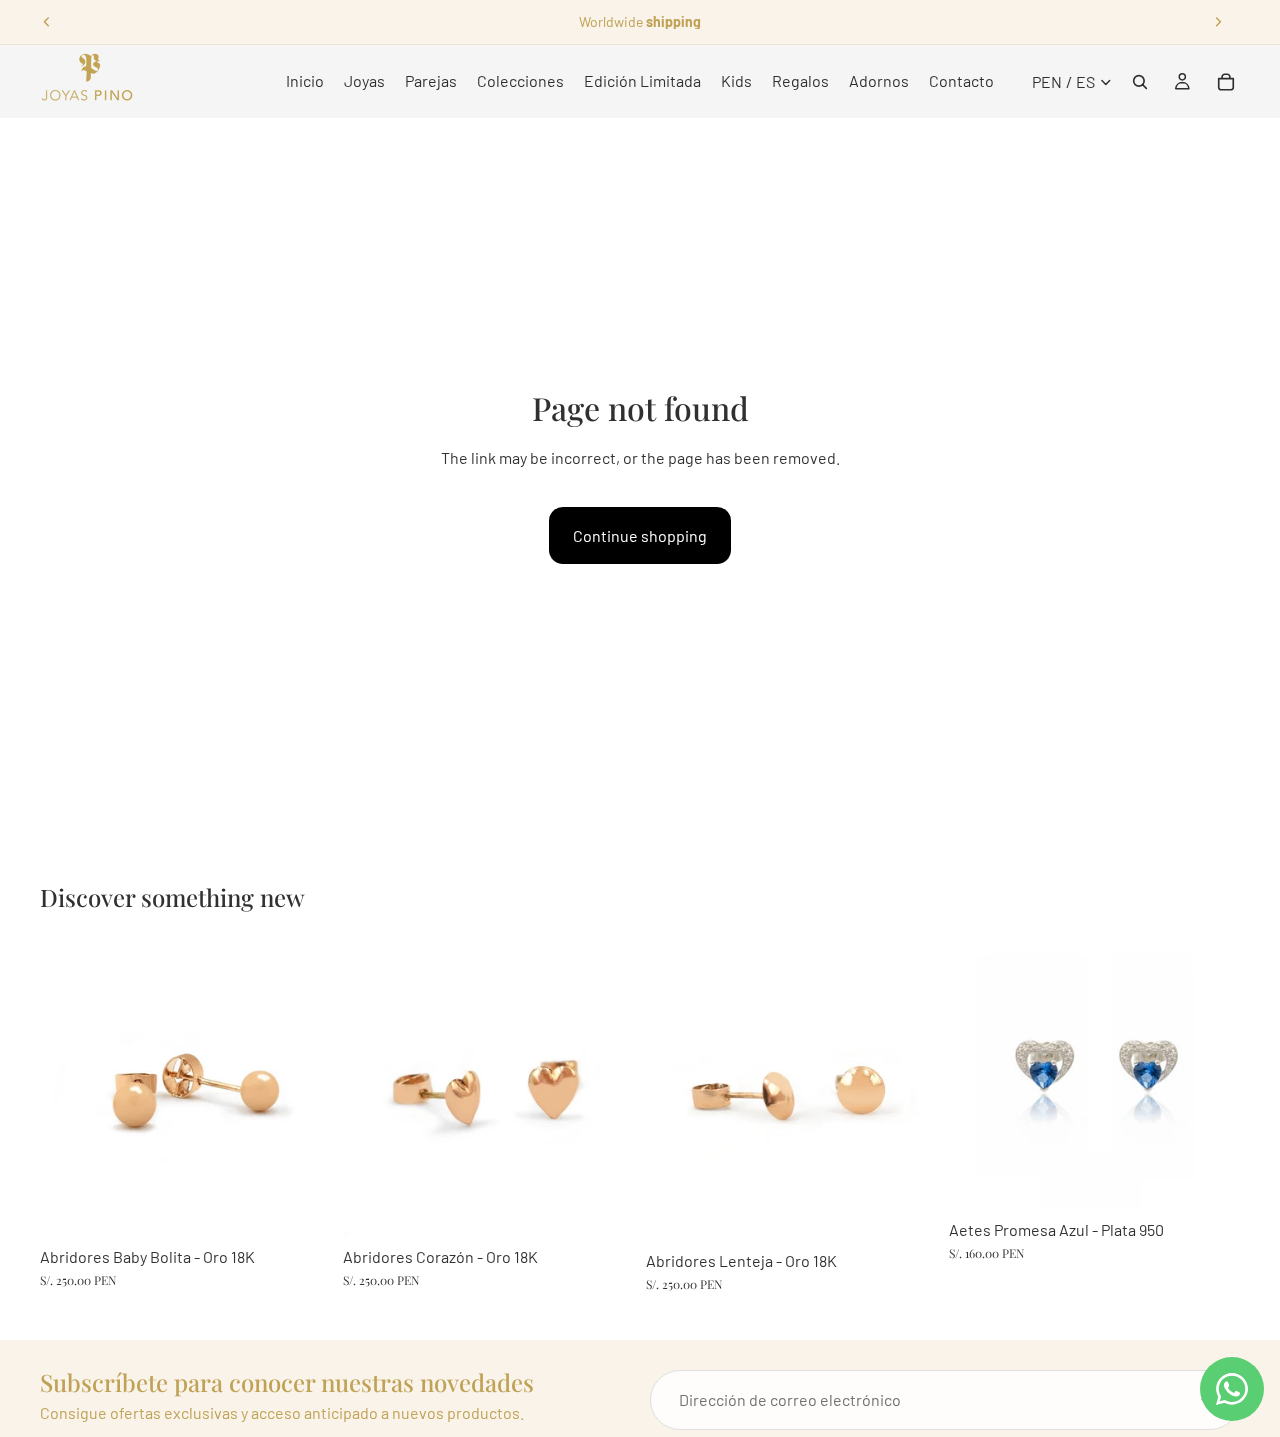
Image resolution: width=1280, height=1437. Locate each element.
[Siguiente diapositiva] (1218, 22)
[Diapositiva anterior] (47, 22)
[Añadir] (300, 1205)
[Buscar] (1140, 82)
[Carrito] (1226, 82)
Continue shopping (640, 535)
